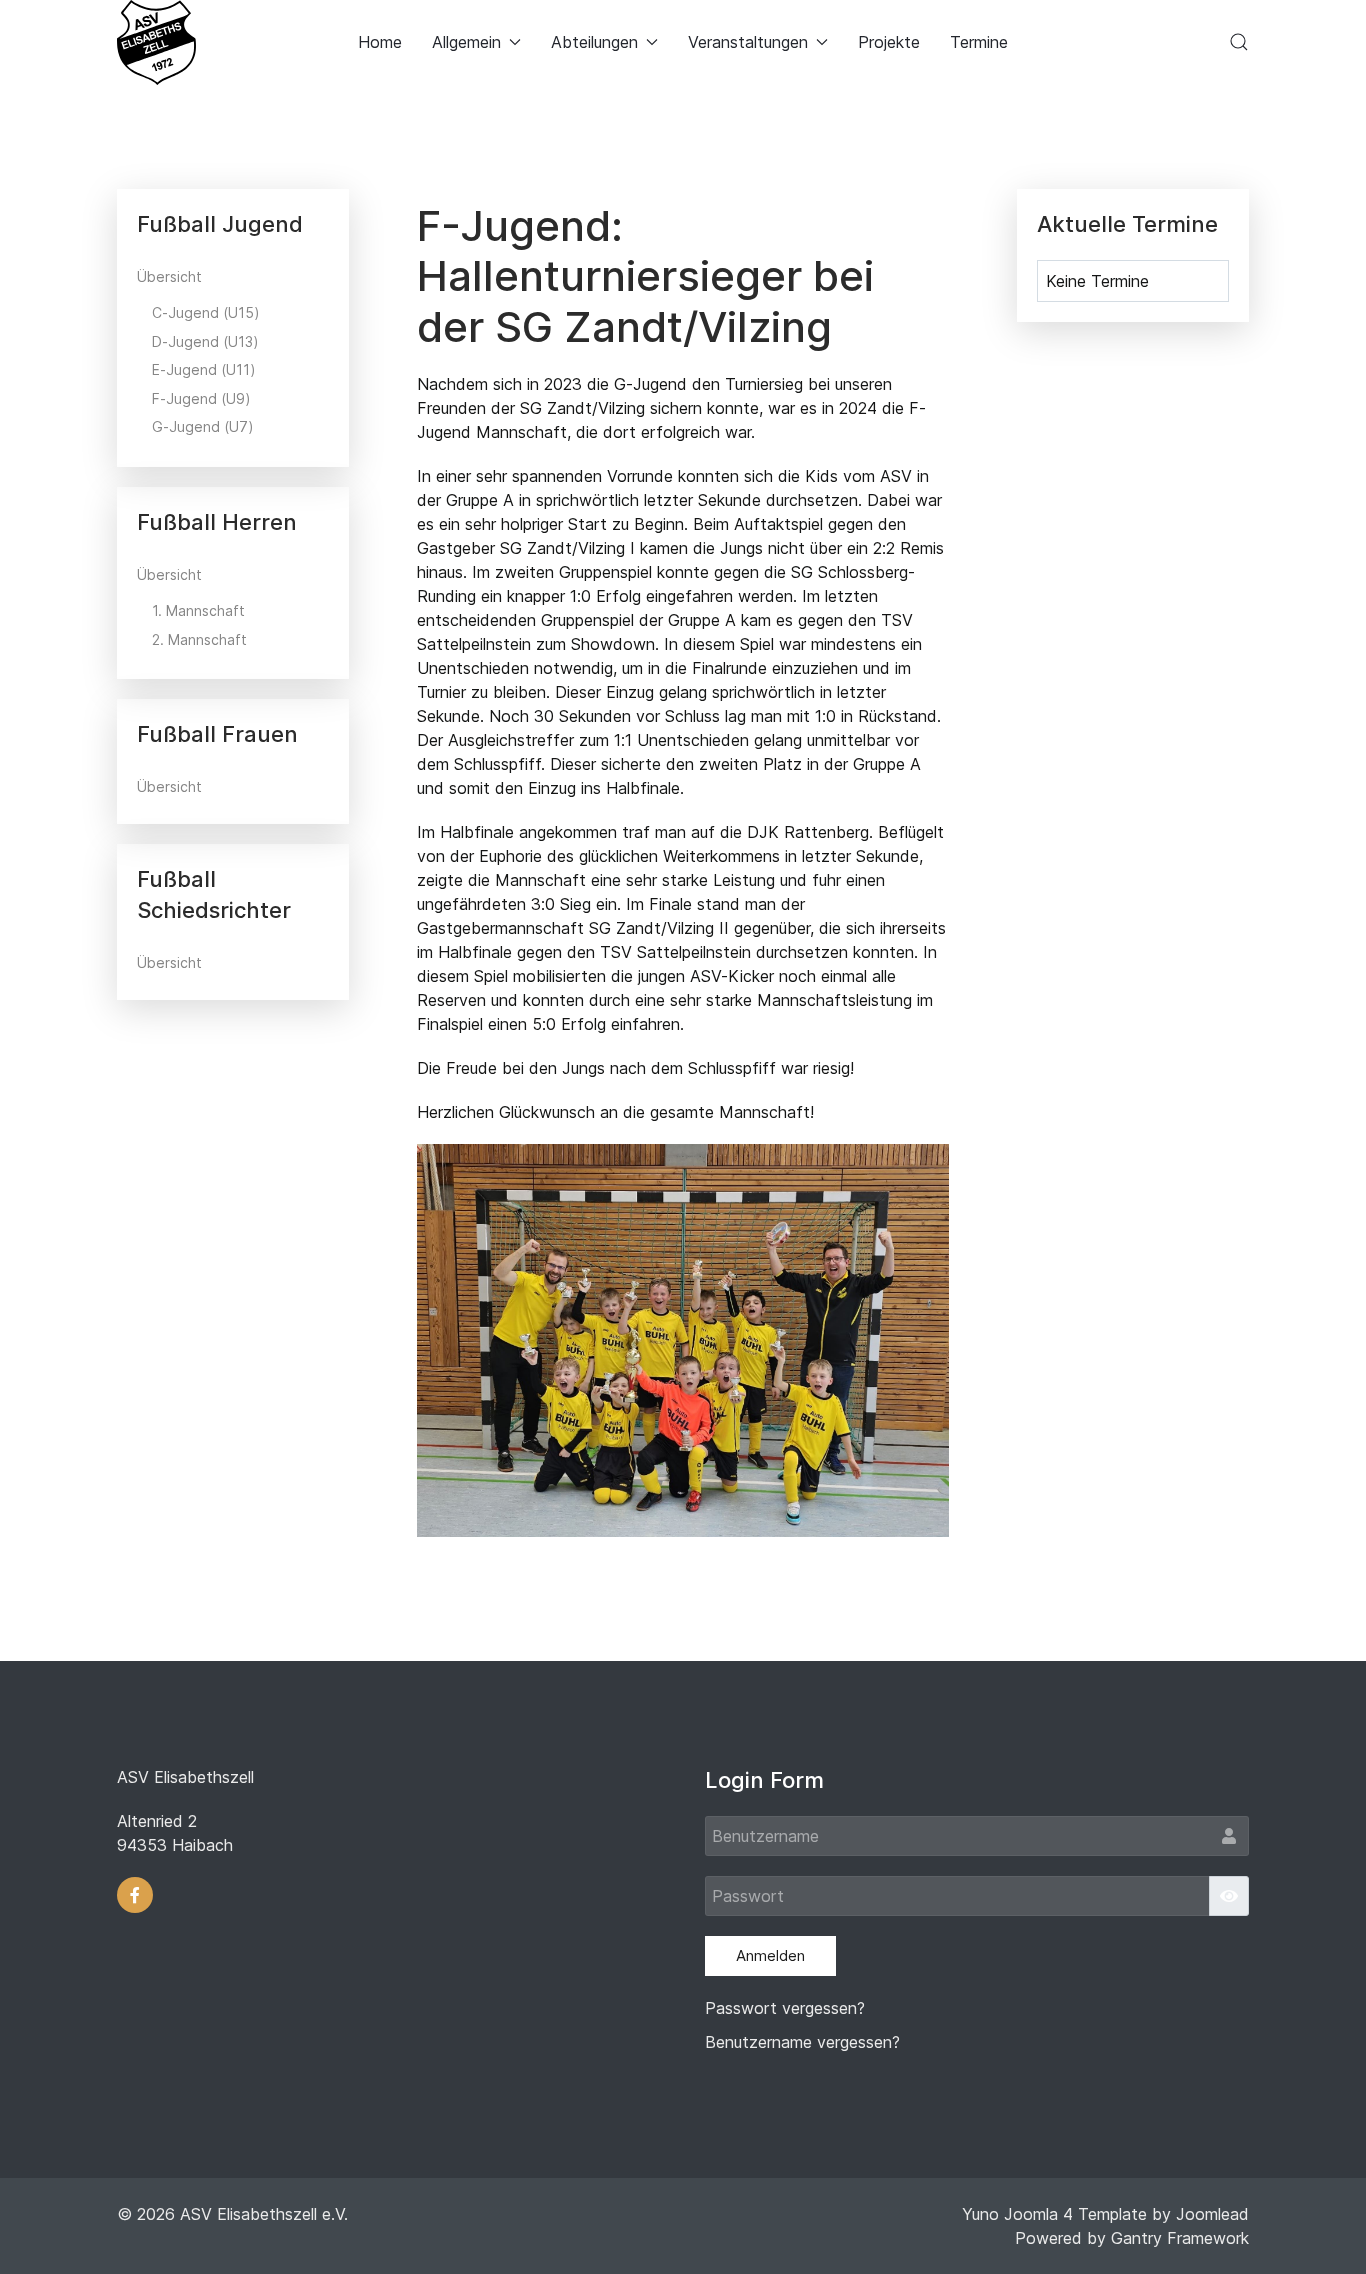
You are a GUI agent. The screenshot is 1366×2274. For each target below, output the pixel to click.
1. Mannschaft (198, 610)
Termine (979, 42)
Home (380, 42)
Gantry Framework (1180, 2238)
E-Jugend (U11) (204, 369)
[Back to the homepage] (156, 42)
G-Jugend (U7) (203, 426)
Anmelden (770, 1955)
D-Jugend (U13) (205, 341)
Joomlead (1212, 2214)
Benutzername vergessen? (802, 2042)
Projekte (889, 42)
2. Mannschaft (199, 639)
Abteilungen (594, 42)
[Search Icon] (1239, 42)
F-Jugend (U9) (201, 398)
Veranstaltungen (748, 42)
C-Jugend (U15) (206, 312)
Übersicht (169, 276)
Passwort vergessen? (785, 2008)
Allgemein (466, 42)
